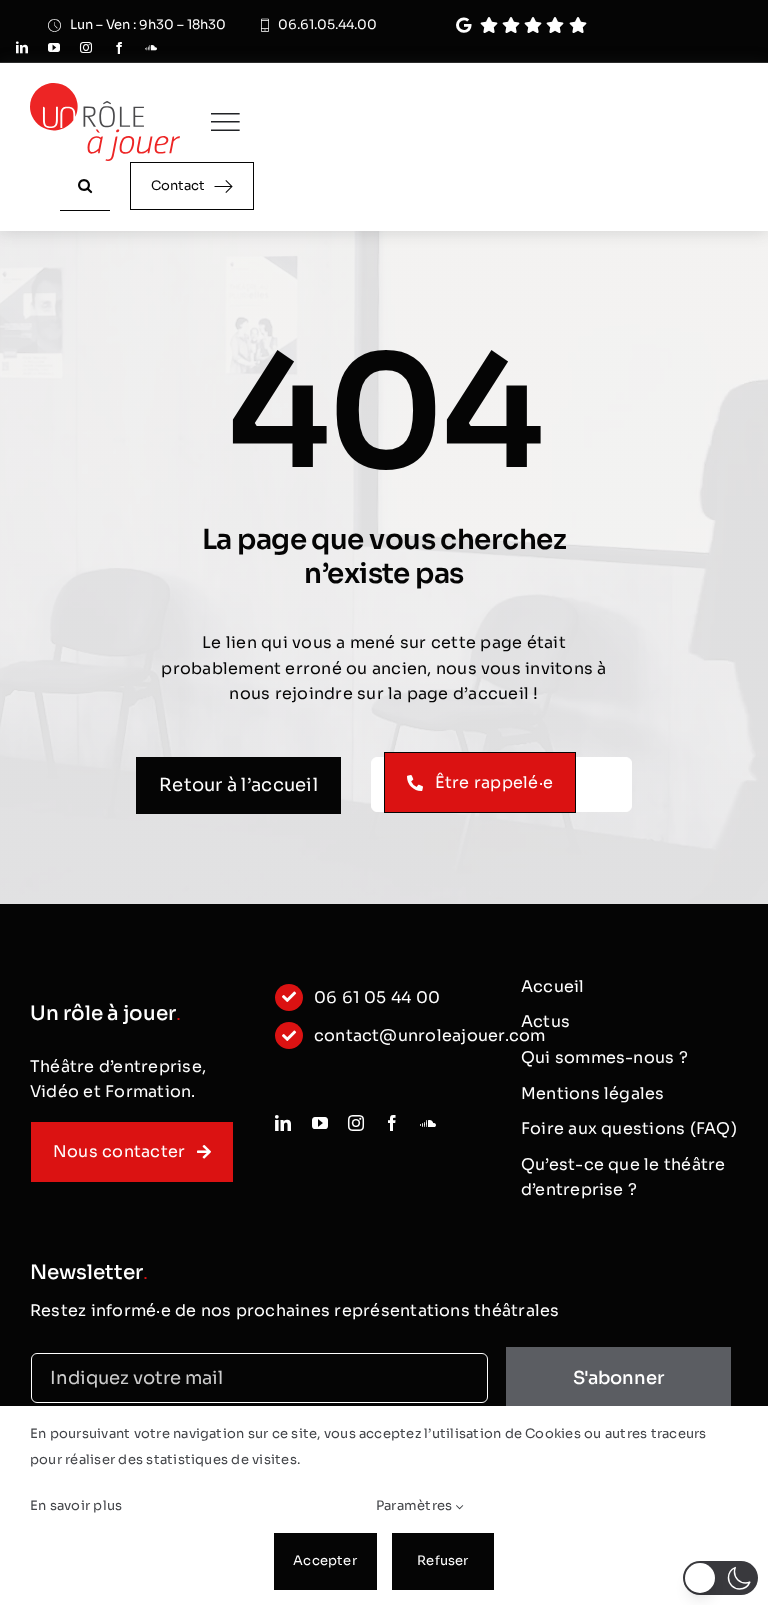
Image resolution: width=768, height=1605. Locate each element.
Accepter (325, 1560)
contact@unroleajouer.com (430, 1035)
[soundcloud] (151, 48)
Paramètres (416, 1505)
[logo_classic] (105, 90)
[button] (720, 1578)
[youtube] (54, 48)
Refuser (442, 1560)
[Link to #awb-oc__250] (225, 122)
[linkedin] (22, 48)
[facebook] (119, 48)
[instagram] (86, 48)
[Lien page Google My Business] (585, 25)
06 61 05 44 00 (377, 997)
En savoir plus (76, 1505)
